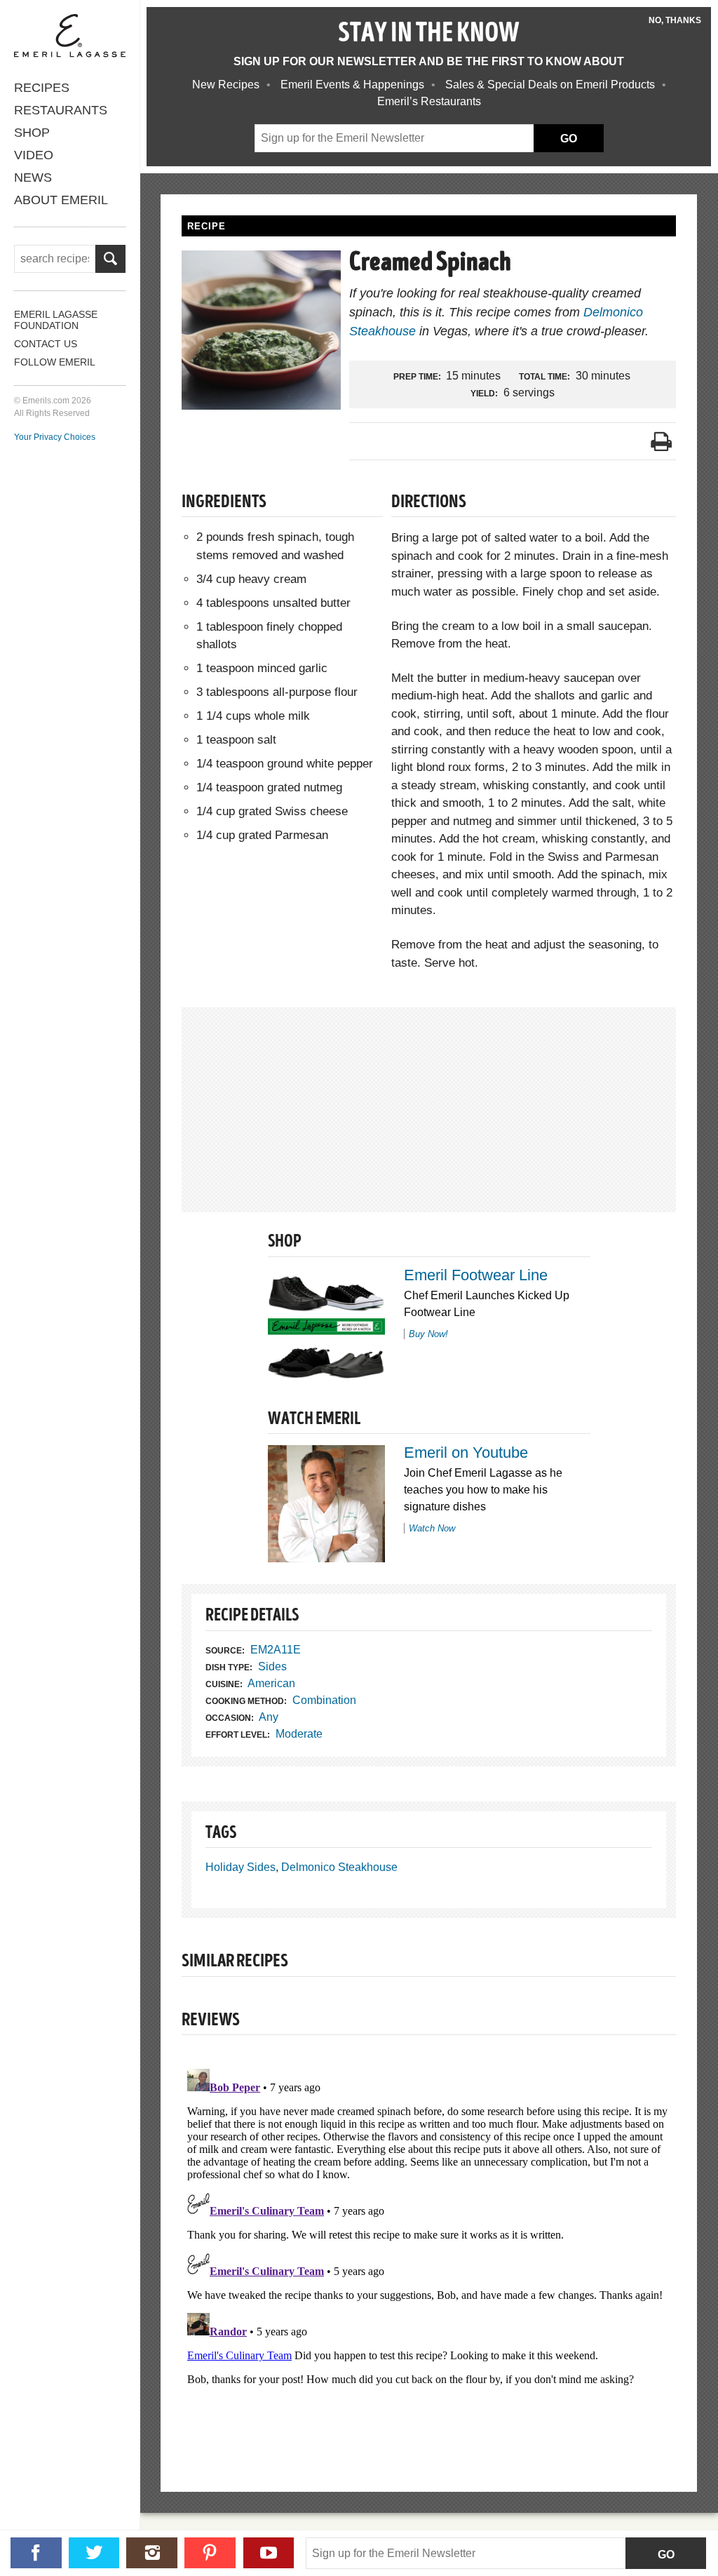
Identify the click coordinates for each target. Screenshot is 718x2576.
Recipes (42, 88)
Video (34, 155)
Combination (324, 1700)
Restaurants (61, 110)
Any (269, 1717)
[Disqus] (429, 2239)
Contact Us (46, 344)
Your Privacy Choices (55, 437)
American (271, 1683)
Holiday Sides (241, 1867)
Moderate (299, 1734)
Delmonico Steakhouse (339, 1867)
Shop (32, 133)
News (33, 177)
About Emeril (61, 200)
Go (666, 2555)
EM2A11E (276, 1650)
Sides (272, 1666)
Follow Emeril (55, 362)
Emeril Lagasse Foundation (56, 320)
